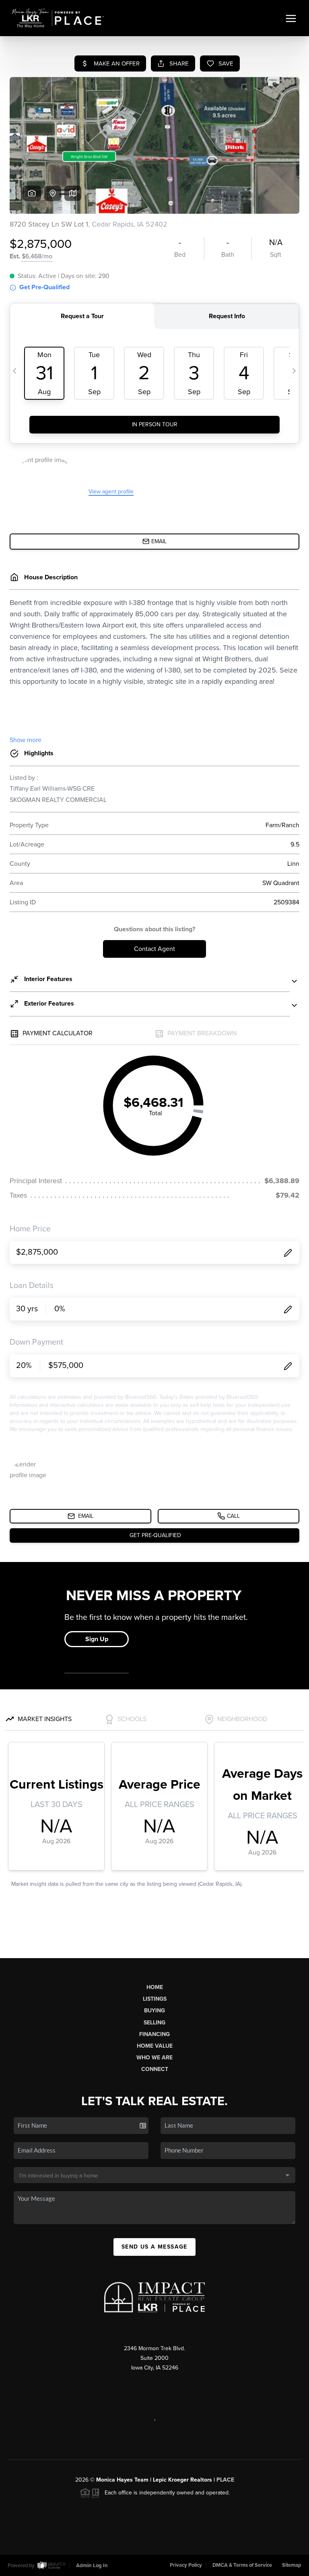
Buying (154, 2011)
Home (155, 1987)
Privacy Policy (186, 2565)
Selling (154, 2023)
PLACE (225, 2480)
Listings (155, 1999)
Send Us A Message (154, 2247)
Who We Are (154, 2058)
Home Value (155, 2046)
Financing (154, 2034)
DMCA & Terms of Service (242, 2565)
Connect (155, 2069)
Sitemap (292, 2565)
